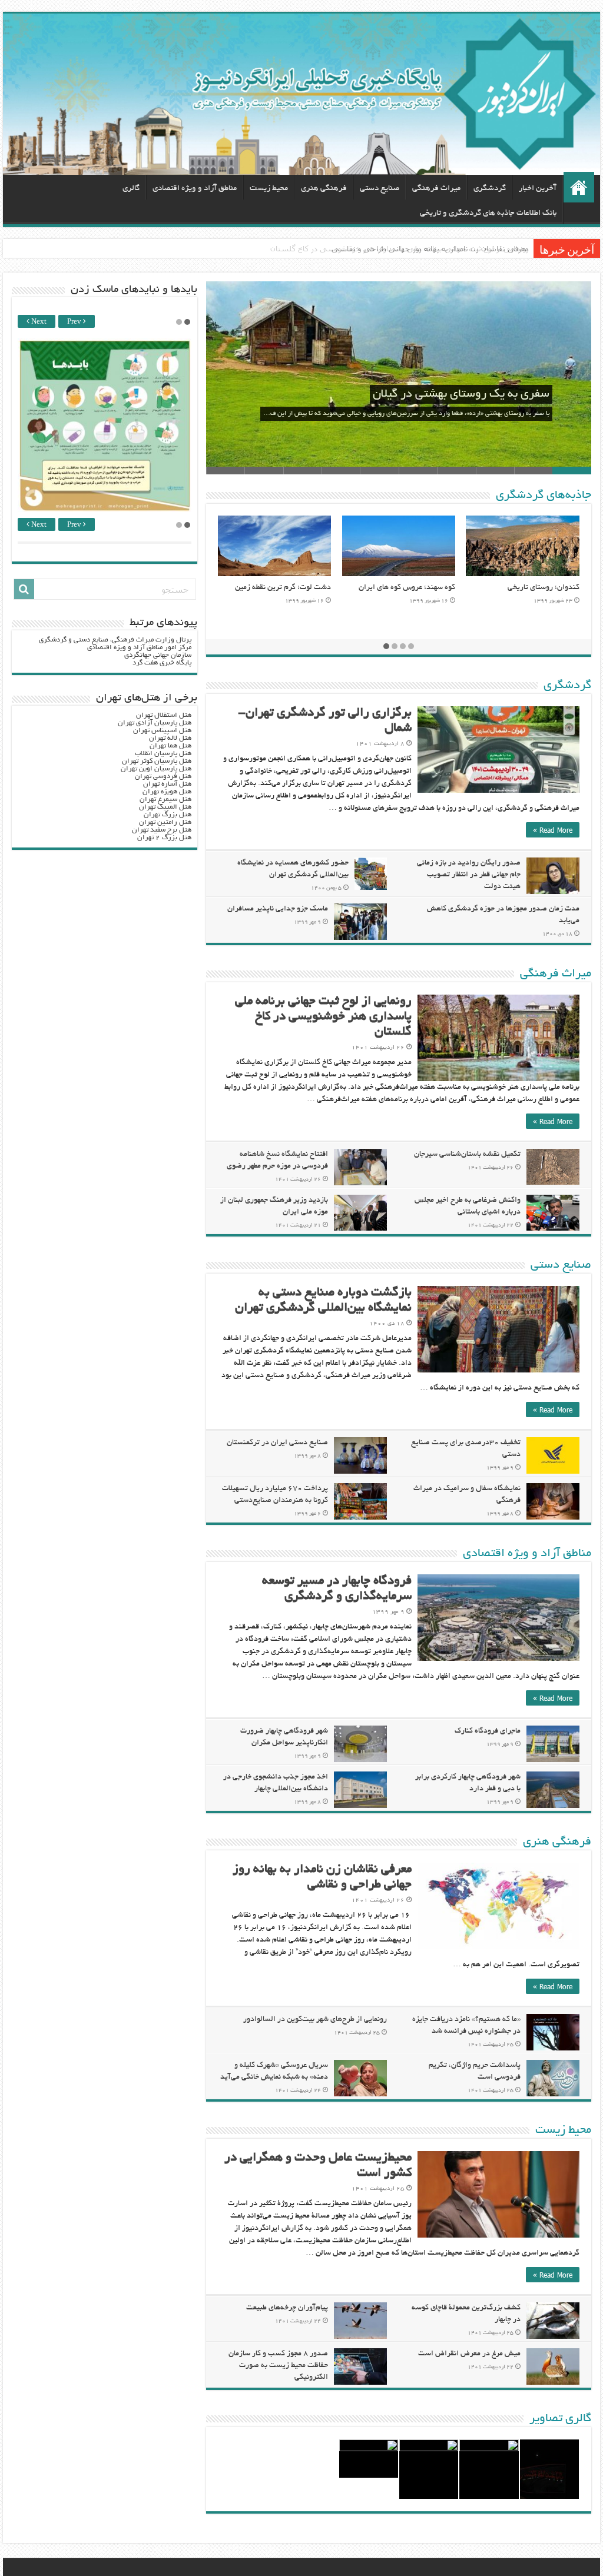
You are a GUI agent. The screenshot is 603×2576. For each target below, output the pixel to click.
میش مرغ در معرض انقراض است (469, 2354)
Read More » (553, 830)
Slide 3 (495, 471)
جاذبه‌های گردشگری (544, 496)
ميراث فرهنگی (436, 189)
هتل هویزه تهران (167, 792)
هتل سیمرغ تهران (165, 800)
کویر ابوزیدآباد (447, 588)
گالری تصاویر (560, 2419)
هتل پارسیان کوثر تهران (157, 761)
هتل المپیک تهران (165, 807)
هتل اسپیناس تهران (162, 731)
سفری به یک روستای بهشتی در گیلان (461, 394)
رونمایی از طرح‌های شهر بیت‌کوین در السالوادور (315, 2020)
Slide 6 (379, 471)
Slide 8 (302, 471)
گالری (131, 189)
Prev (75, 322)
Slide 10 (225, 471)
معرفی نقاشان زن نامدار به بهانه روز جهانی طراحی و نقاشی (430, 248)
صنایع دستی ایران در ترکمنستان (277, 1443)
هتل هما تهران (170, 746)
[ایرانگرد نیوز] (301, 94)
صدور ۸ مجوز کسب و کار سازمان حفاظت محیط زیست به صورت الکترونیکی (278, 2366)
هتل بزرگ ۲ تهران (164, 838)
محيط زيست (269, 189)
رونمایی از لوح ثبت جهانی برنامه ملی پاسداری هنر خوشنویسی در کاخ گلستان (323, 1017)
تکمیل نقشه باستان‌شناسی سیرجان (467, 1155)
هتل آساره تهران (167, 784)
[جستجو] (24, 589)
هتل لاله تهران (170, 738)
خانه (579, 187)
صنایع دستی (380, 189)
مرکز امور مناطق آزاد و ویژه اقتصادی (139, 648)
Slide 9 (264, 471)
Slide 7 (341, 471)
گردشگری (490, 189)
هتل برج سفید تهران (162, 830)
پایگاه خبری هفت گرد (162, 663)
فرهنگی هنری (324, 189)
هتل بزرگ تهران (168, 815)
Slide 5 (418, 471)
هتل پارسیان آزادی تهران (155, 723)
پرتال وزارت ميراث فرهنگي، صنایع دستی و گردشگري (115, 640)
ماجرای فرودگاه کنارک (488, 1731)
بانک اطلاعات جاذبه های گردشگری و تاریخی (488, 213)
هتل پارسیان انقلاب (163, 754)
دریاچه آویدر (326, 588)
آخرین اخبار (538, 189)
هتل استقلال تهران (164, 715)
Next (38, 322)
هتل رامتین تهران (165, 822)
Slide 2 (533, 471)
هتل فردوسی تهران (163, 777)
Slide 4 (456, 471)
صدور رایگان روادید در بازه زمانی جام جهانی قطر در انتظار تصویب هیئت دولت (469, 875)
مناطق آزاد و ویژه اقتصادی (195, 189)
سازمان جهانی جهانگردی (158, 655)
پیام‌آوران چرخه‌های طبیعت (287, 2308)
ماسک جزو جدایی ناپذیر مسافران (278, 909)
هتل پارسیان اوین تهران (156, 769)
